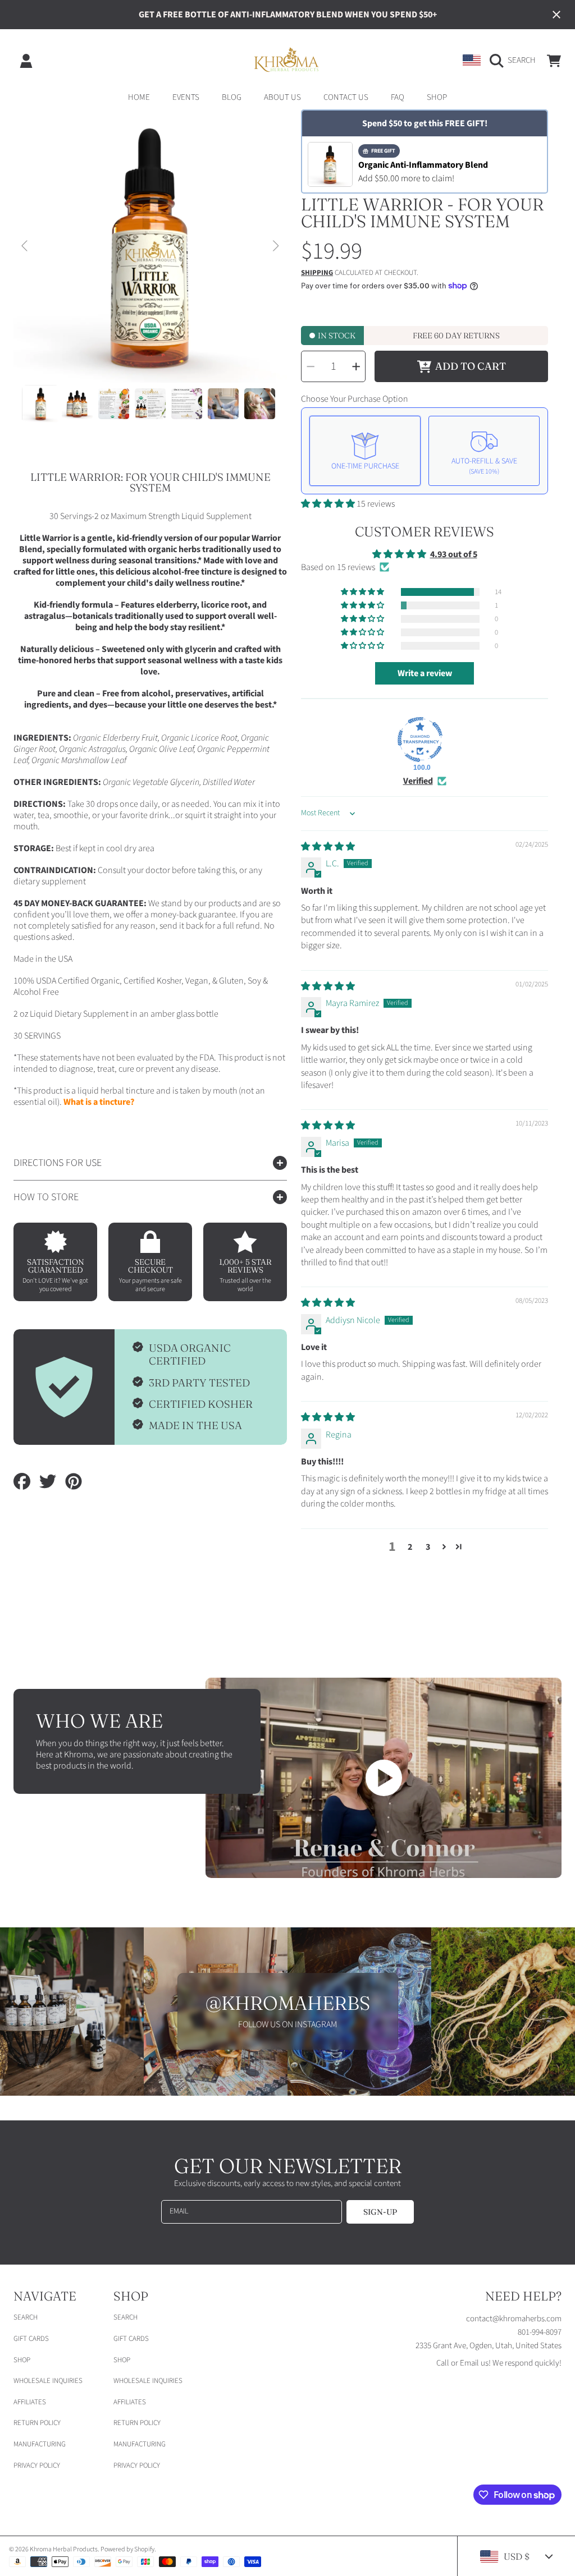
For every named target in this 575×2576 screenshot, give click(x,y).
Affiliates (30, 2402)
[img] (328, 847)
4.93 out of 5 (454, 554)
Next (275, 246)
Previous (25, 246)
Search (26, 2317)
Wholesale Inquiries (48, 2381)
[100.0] (420, 740)
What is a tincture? (99, 1102)
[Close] (556, 15)
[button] (515, 61)
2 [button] (410, 1547)
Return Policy (37, 2423)
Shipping (317, 273)
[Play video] (384, 1778)
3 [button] (428, 1547)
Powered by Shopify (127, 2549)
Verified (418, 781)
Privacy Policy (37, 2465)
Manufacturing (40, 2444)
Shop (22, 2360)
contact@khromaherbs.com (514, 2319)
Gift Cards (31, 2339)
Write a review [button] (425, 673)
